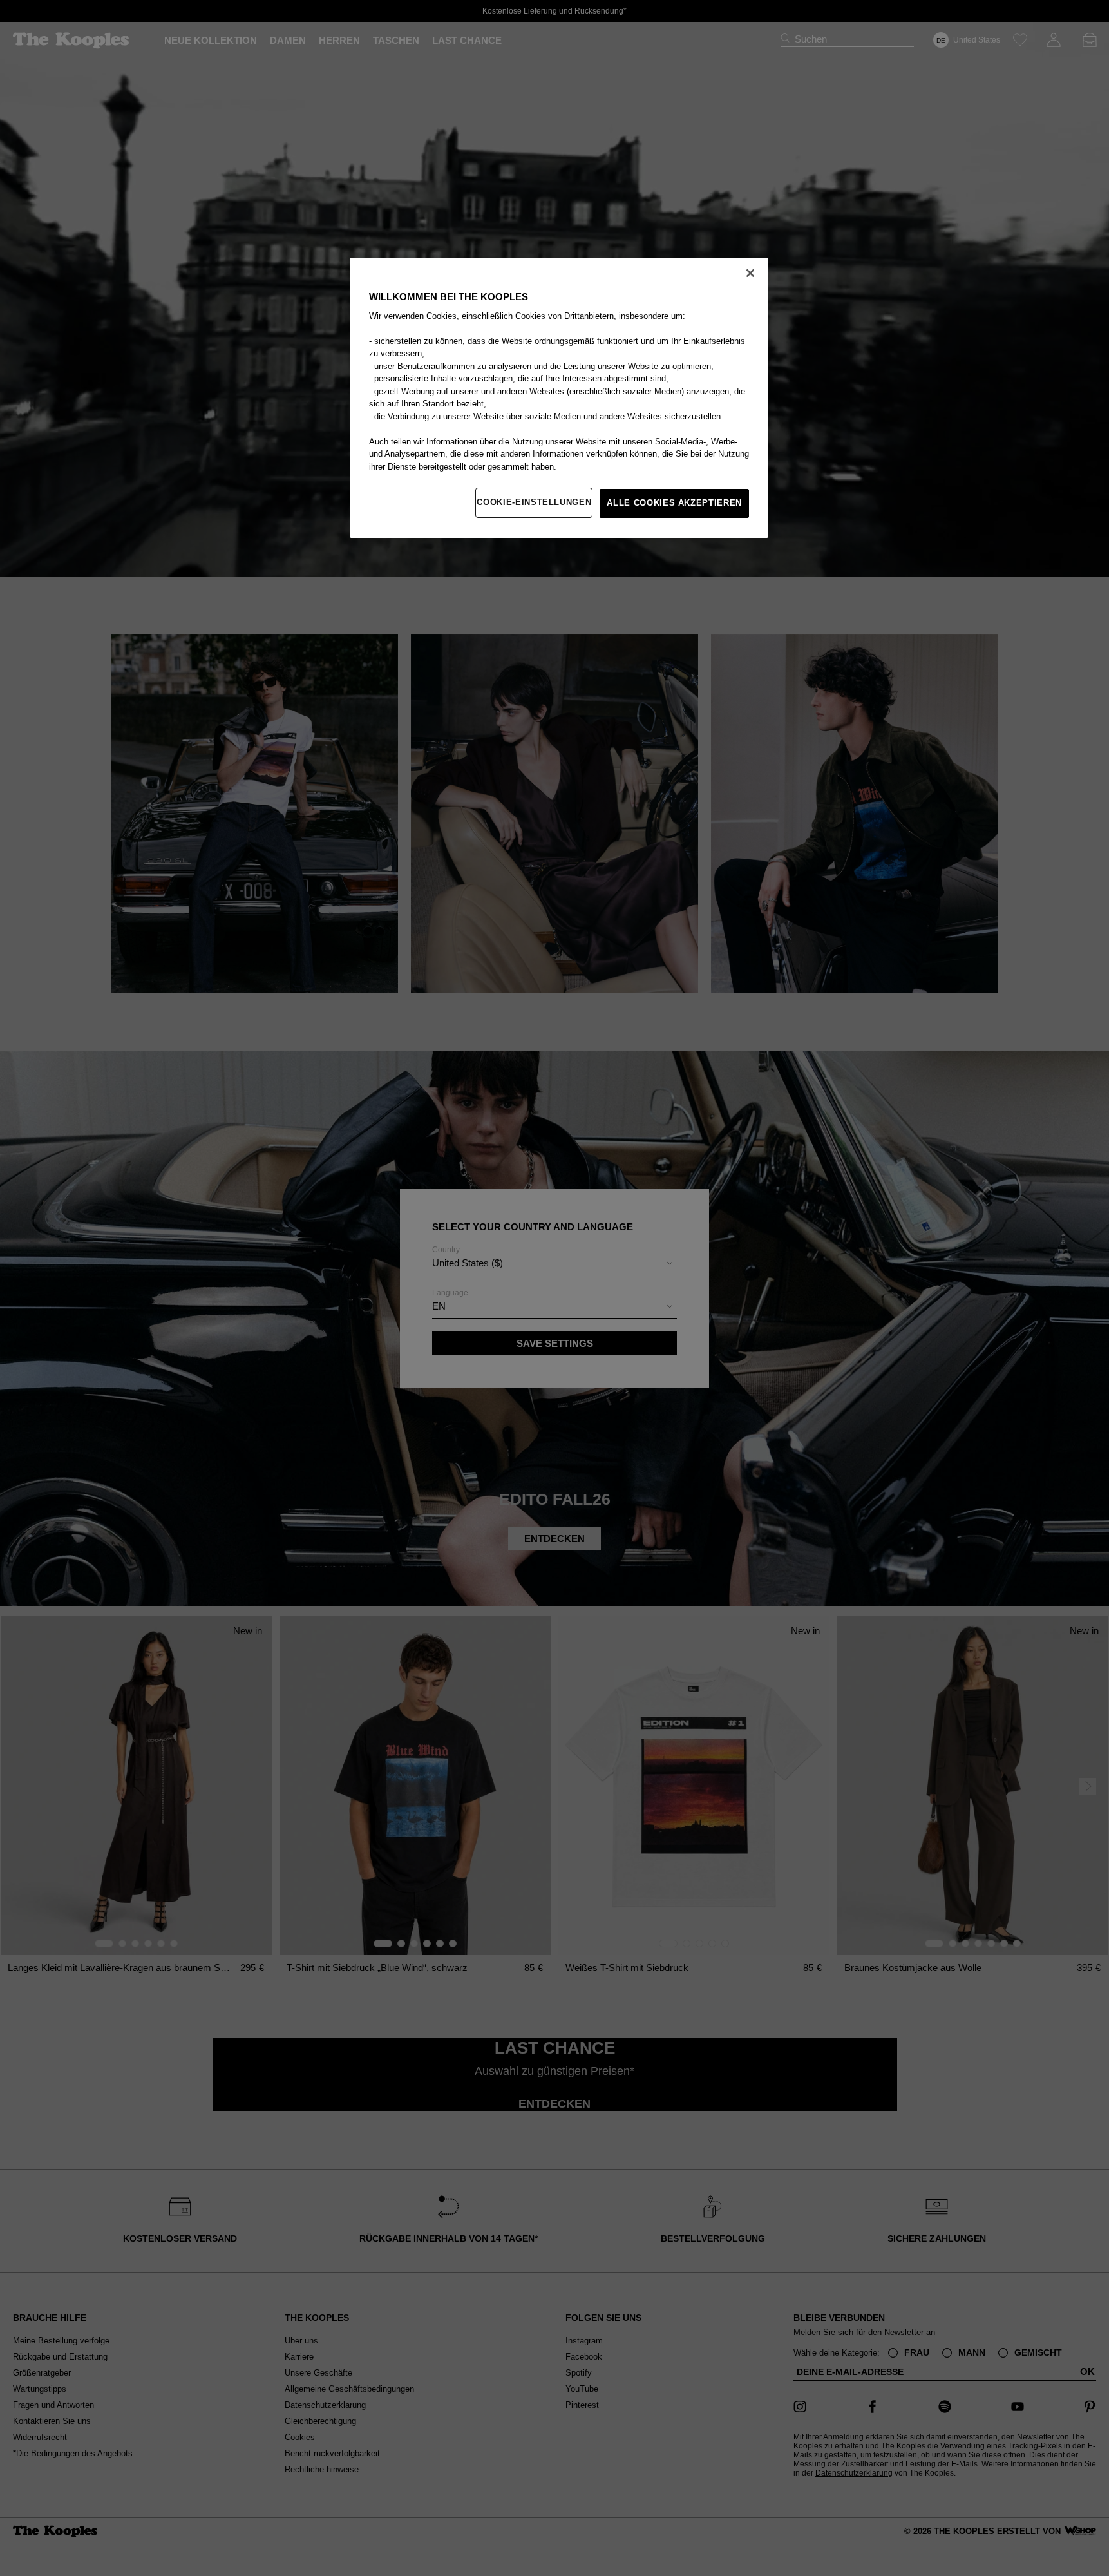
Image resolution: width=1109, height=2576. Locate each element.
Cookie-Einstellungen (534, 502)
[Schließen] (750, 273)
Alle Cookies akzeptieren (674, 503)
